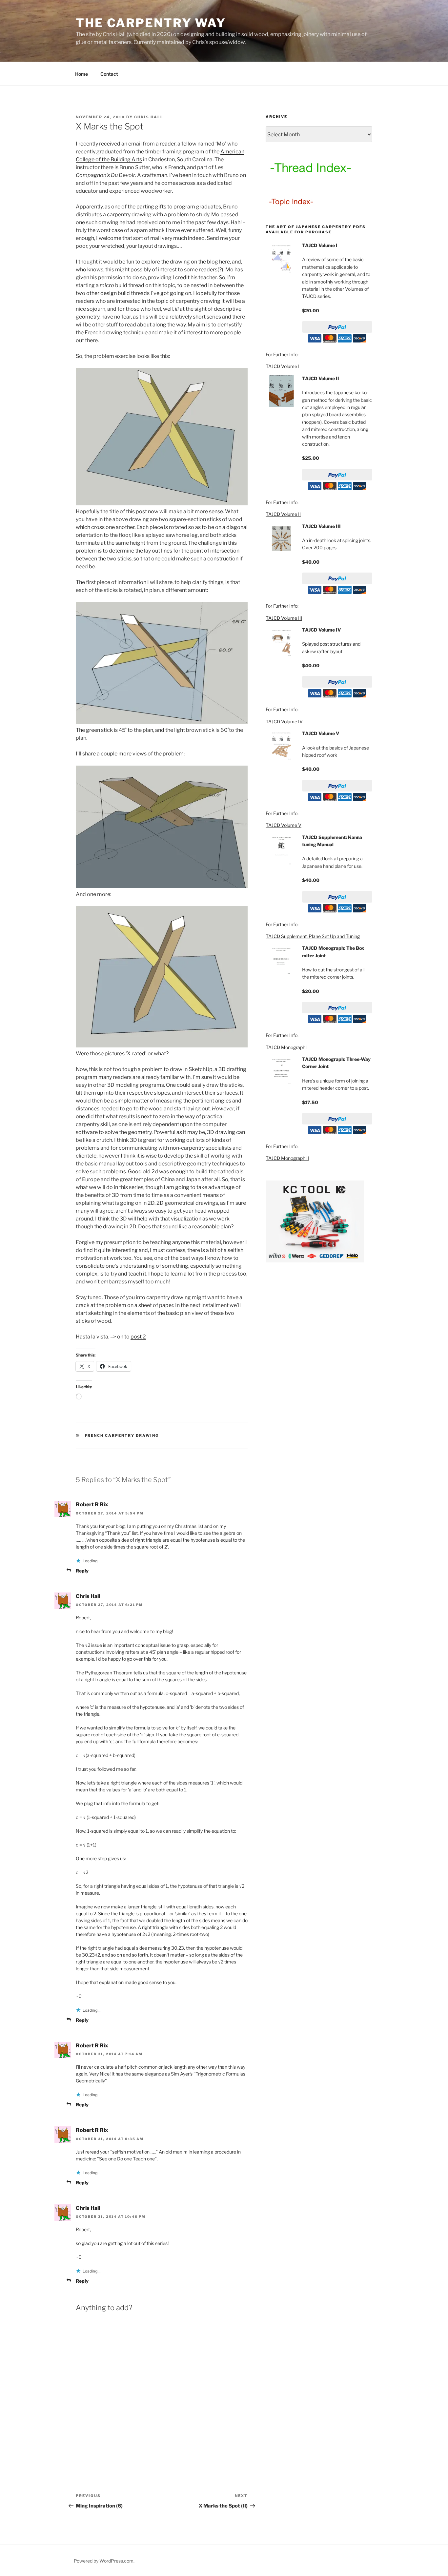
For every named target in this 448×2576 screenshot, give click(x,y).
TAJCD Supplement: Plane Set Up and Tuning (313, 936)
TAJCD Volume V (284, 825)
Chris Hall (149, 117)
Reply (82, 1571)
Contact (109, 74)
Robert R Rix (92, 1504)
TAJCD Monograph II (287, 1158)
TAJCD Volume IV (284, 722)
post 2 (138, 1337)
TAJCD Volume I (283, 366)
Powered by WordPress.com (104, 2561)
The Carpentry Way (151, 23)
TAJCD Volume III (284, 618)
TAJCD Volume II (283, 514)
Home (81, 74)
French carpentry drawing (122, 1435)
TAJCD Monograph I (287, 1047)
